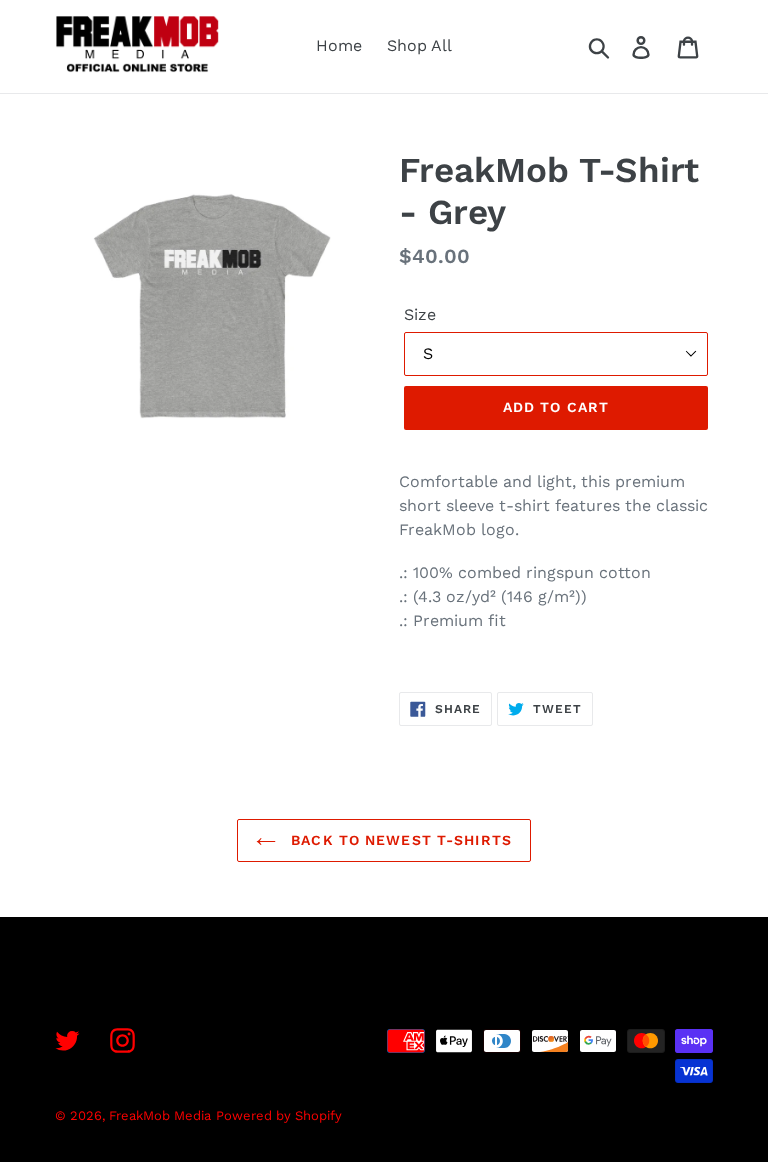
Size (420, 314)
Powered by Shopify (279, 1115)
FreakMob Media (160, 1115)
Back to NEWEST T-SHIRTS (399, 840)
